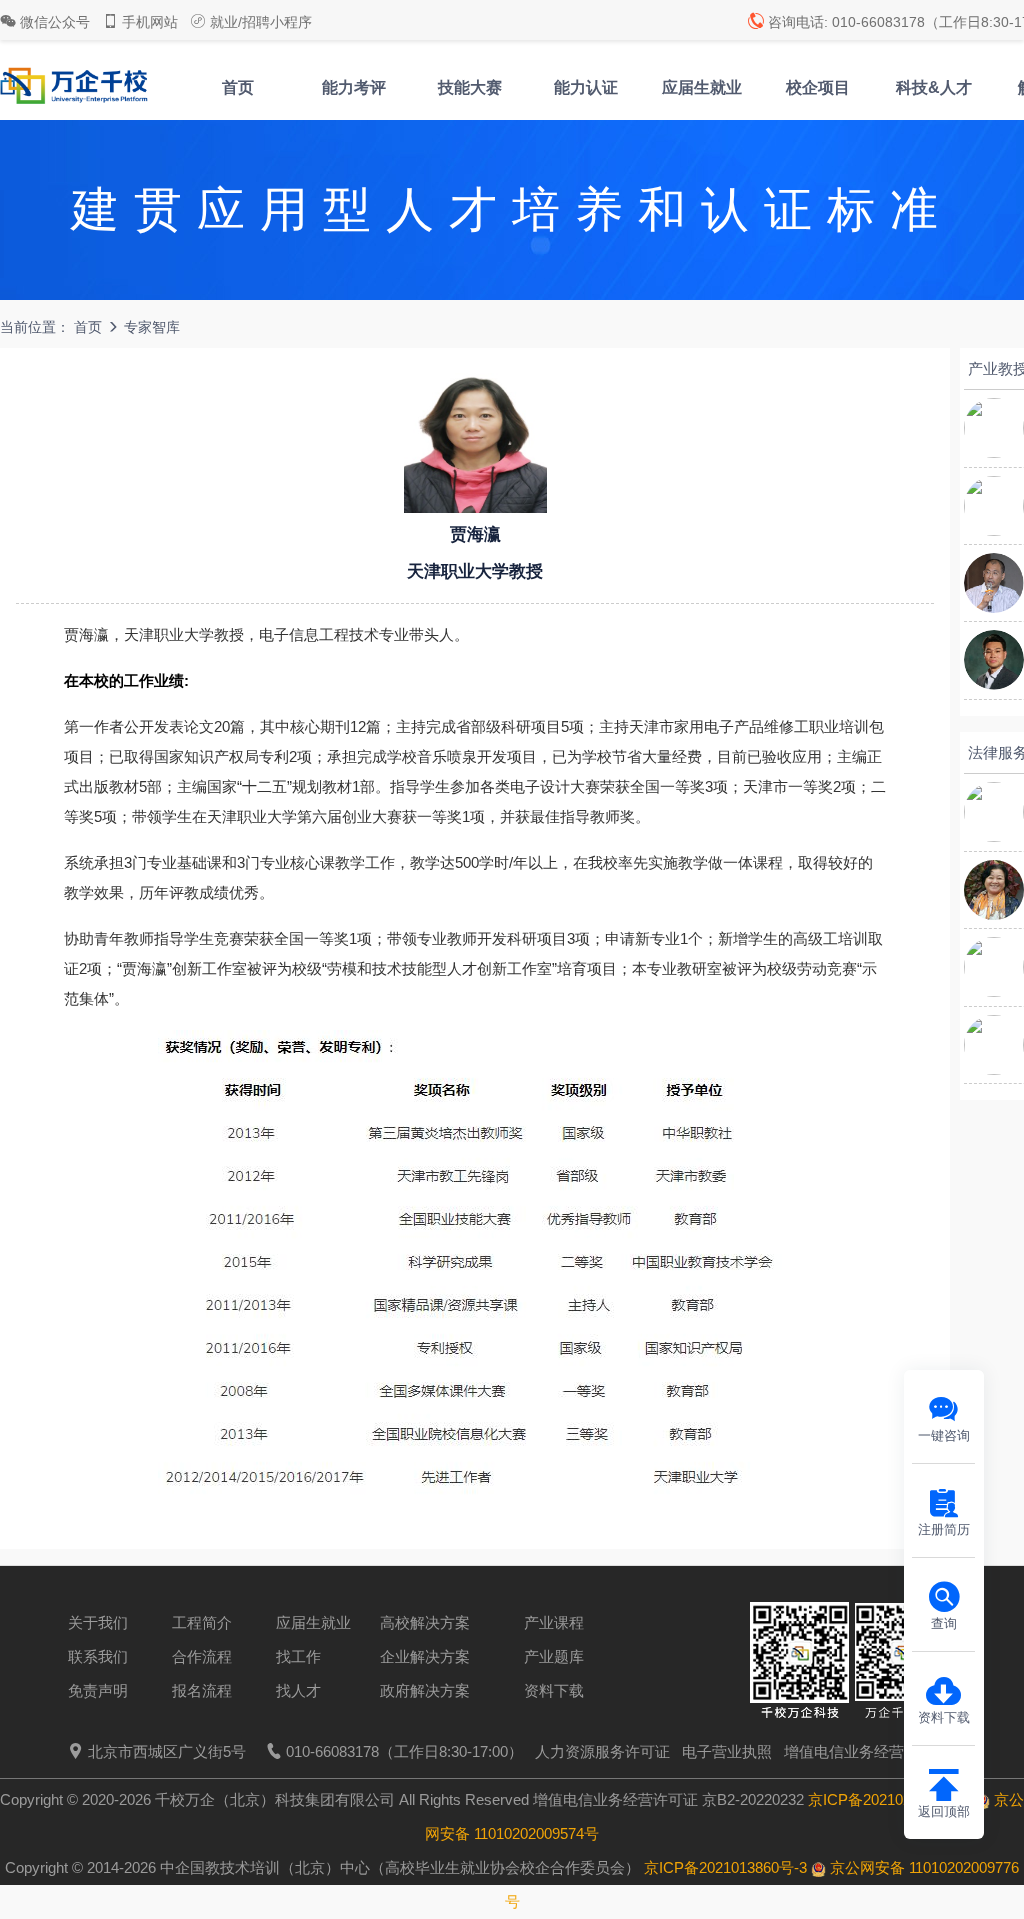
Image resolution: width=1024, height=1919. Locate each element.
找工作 (298, 1656)
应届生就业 (702, 87)
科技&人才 (934, 87)
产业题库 (554, 1656)
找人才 (298, 1690)
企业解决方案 (425, 1656)
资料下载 (554, 1690)
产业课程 (554, 1622)
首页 (238, 87)
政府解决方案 (425, 1690)
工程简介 (202, 1622)
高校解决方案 (425, 1622)
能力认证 (586, 87)
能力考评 (354, 87)
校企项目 (818, 87)
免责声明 (98, 1690)
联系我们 (98, 1656)
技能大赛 (470, 87)
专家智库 (152, 327)
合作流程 (202, 1656)
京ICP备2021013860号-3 (725, 1867)
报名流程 (202, 1690)
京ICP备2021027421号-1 (889, 1799)
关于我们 (98, 1622)
